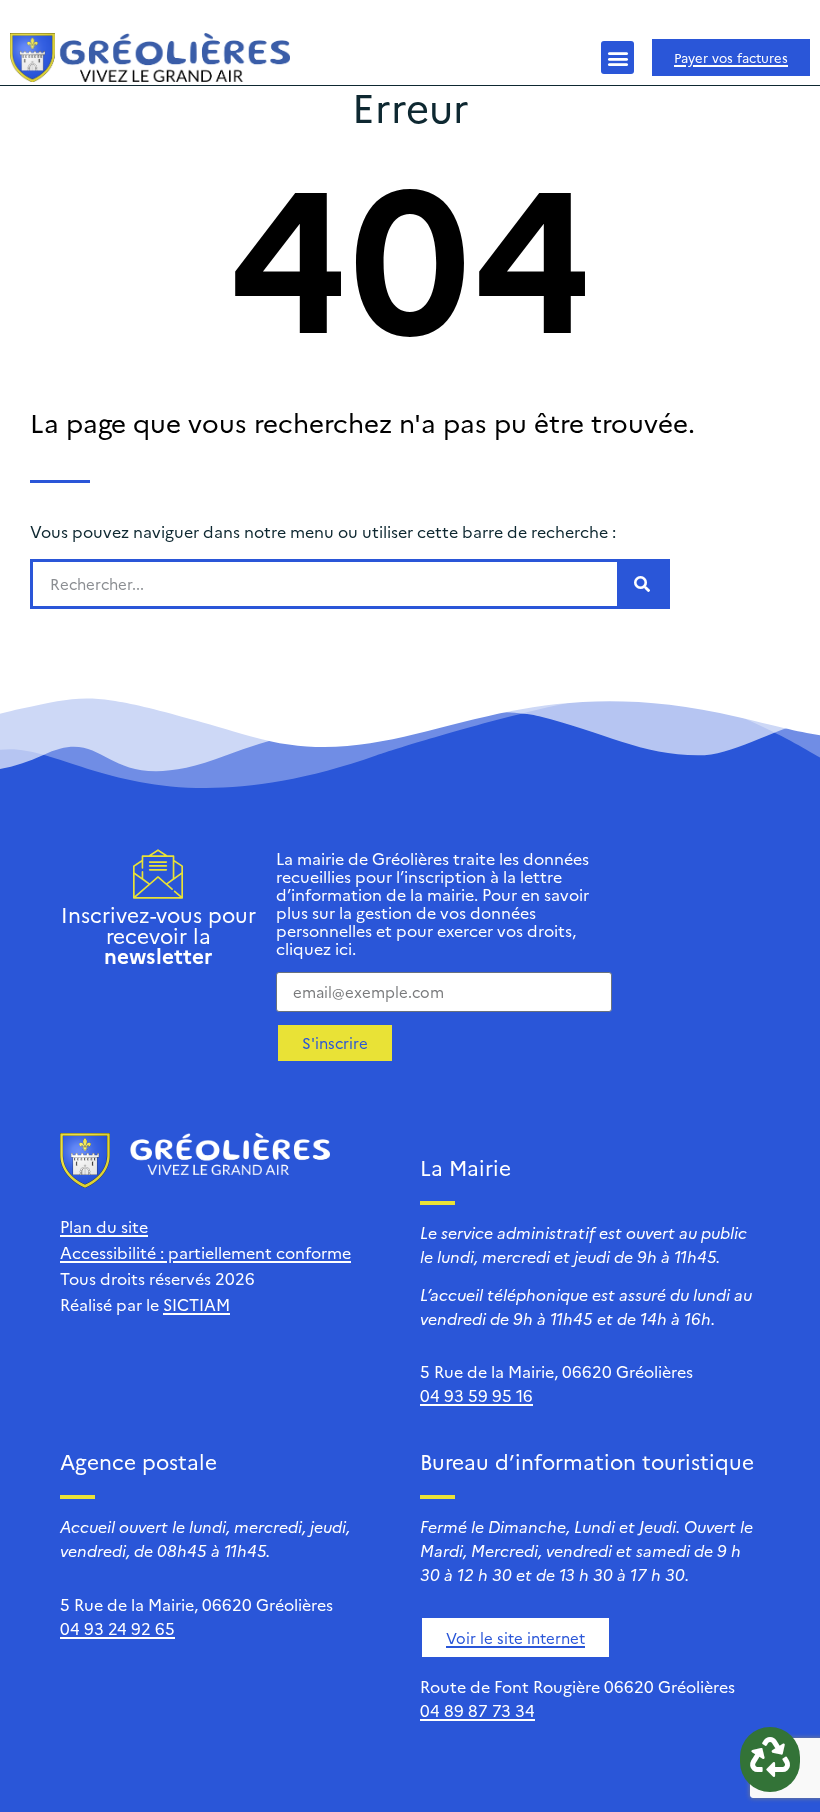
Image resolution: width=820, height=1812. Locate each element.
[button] (617, 57)
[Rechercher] (642, 584)
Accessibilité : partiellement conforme (205, 1252)
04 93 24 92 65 (117, 1628)
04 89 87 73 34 (477, 1710)
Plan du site (104, 1226)
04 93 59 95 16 (476, 1395)
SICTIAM (196, 1304)
